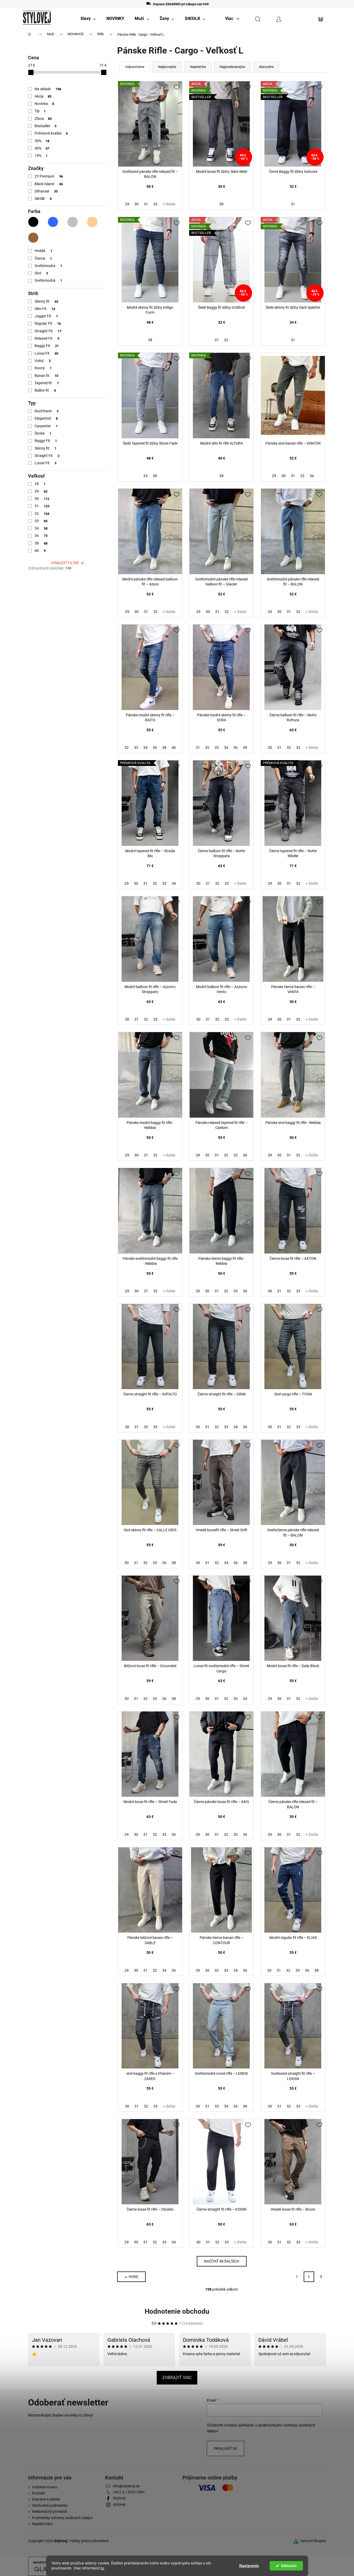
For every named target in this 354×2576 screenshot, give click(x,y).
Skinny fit (47, 301)
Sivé (41, 273)
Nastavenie (249, 2566)
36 (41, 536)
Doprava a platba (46, 2499)
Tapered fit (47, 383)
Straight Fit (48, 331)
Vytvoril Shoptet (313, 2541)
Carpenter (46, 426)
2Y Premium (49, 176)
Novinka (44, 104)
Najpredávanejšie (232, 67)
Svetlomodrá (48, 280)
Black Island (49, 184)
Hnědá (43, 251)
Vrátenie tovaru (45, 2487)
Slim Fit (45, 309)
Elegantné (46, 418)
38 (41, 543)
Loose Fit (47, 353)
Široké (43, 433)
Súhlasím (289, 2566)
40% (42, 148)
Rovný (43, 368)
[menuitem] (88, 19)
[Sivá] (73, 222)
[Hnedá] (33, 238)
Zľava (43, 119)
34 (41, 528)
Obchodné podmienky (50, 2505)
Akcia (43, 96)
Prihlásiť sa (225, 2449)
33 (41, 521)
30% (42, 141)
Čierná (43, 258)
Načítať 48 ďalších (222, 2261)
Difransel (46, 191)
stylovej (119, 2504)
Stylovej (119, 2498)
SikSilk (43, 199)
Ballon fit (45, 390)
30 (42, 499)
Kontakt (39, 2493)
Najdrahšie (198, 67)
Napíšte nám (42, 2524)
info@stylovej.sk (126, 2486)
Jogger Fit (46, 316)
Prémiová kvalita (51, 133)
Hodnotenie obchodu (177, 2311)
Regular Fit (48, 323)
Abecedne (266, 67)
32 (42, 514)
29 (41, 491)
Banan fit (47, 376)
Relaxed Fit (47, 338)
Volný (43, 361)
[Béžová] (92, 222)
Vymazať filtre (65, 563)
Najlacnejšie (167, 67)
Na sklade (48, 89)
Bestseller (46, 126)
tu (102, 2568)
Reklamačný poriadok (50, 2511)
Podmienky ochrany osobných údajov (62, 2518)
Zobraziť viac (177, 2378)
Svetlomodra (48, 266)
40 (40, 551)
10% (41, 156)
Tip (40, 111)
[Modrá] (53, 222)
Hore (134, 2277)
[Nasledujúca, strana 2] (309, 2277)
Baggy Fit (47, 346)
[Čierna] (33, 222)
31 (42, 506)
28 (40, 484)
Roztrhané (47, 411)
